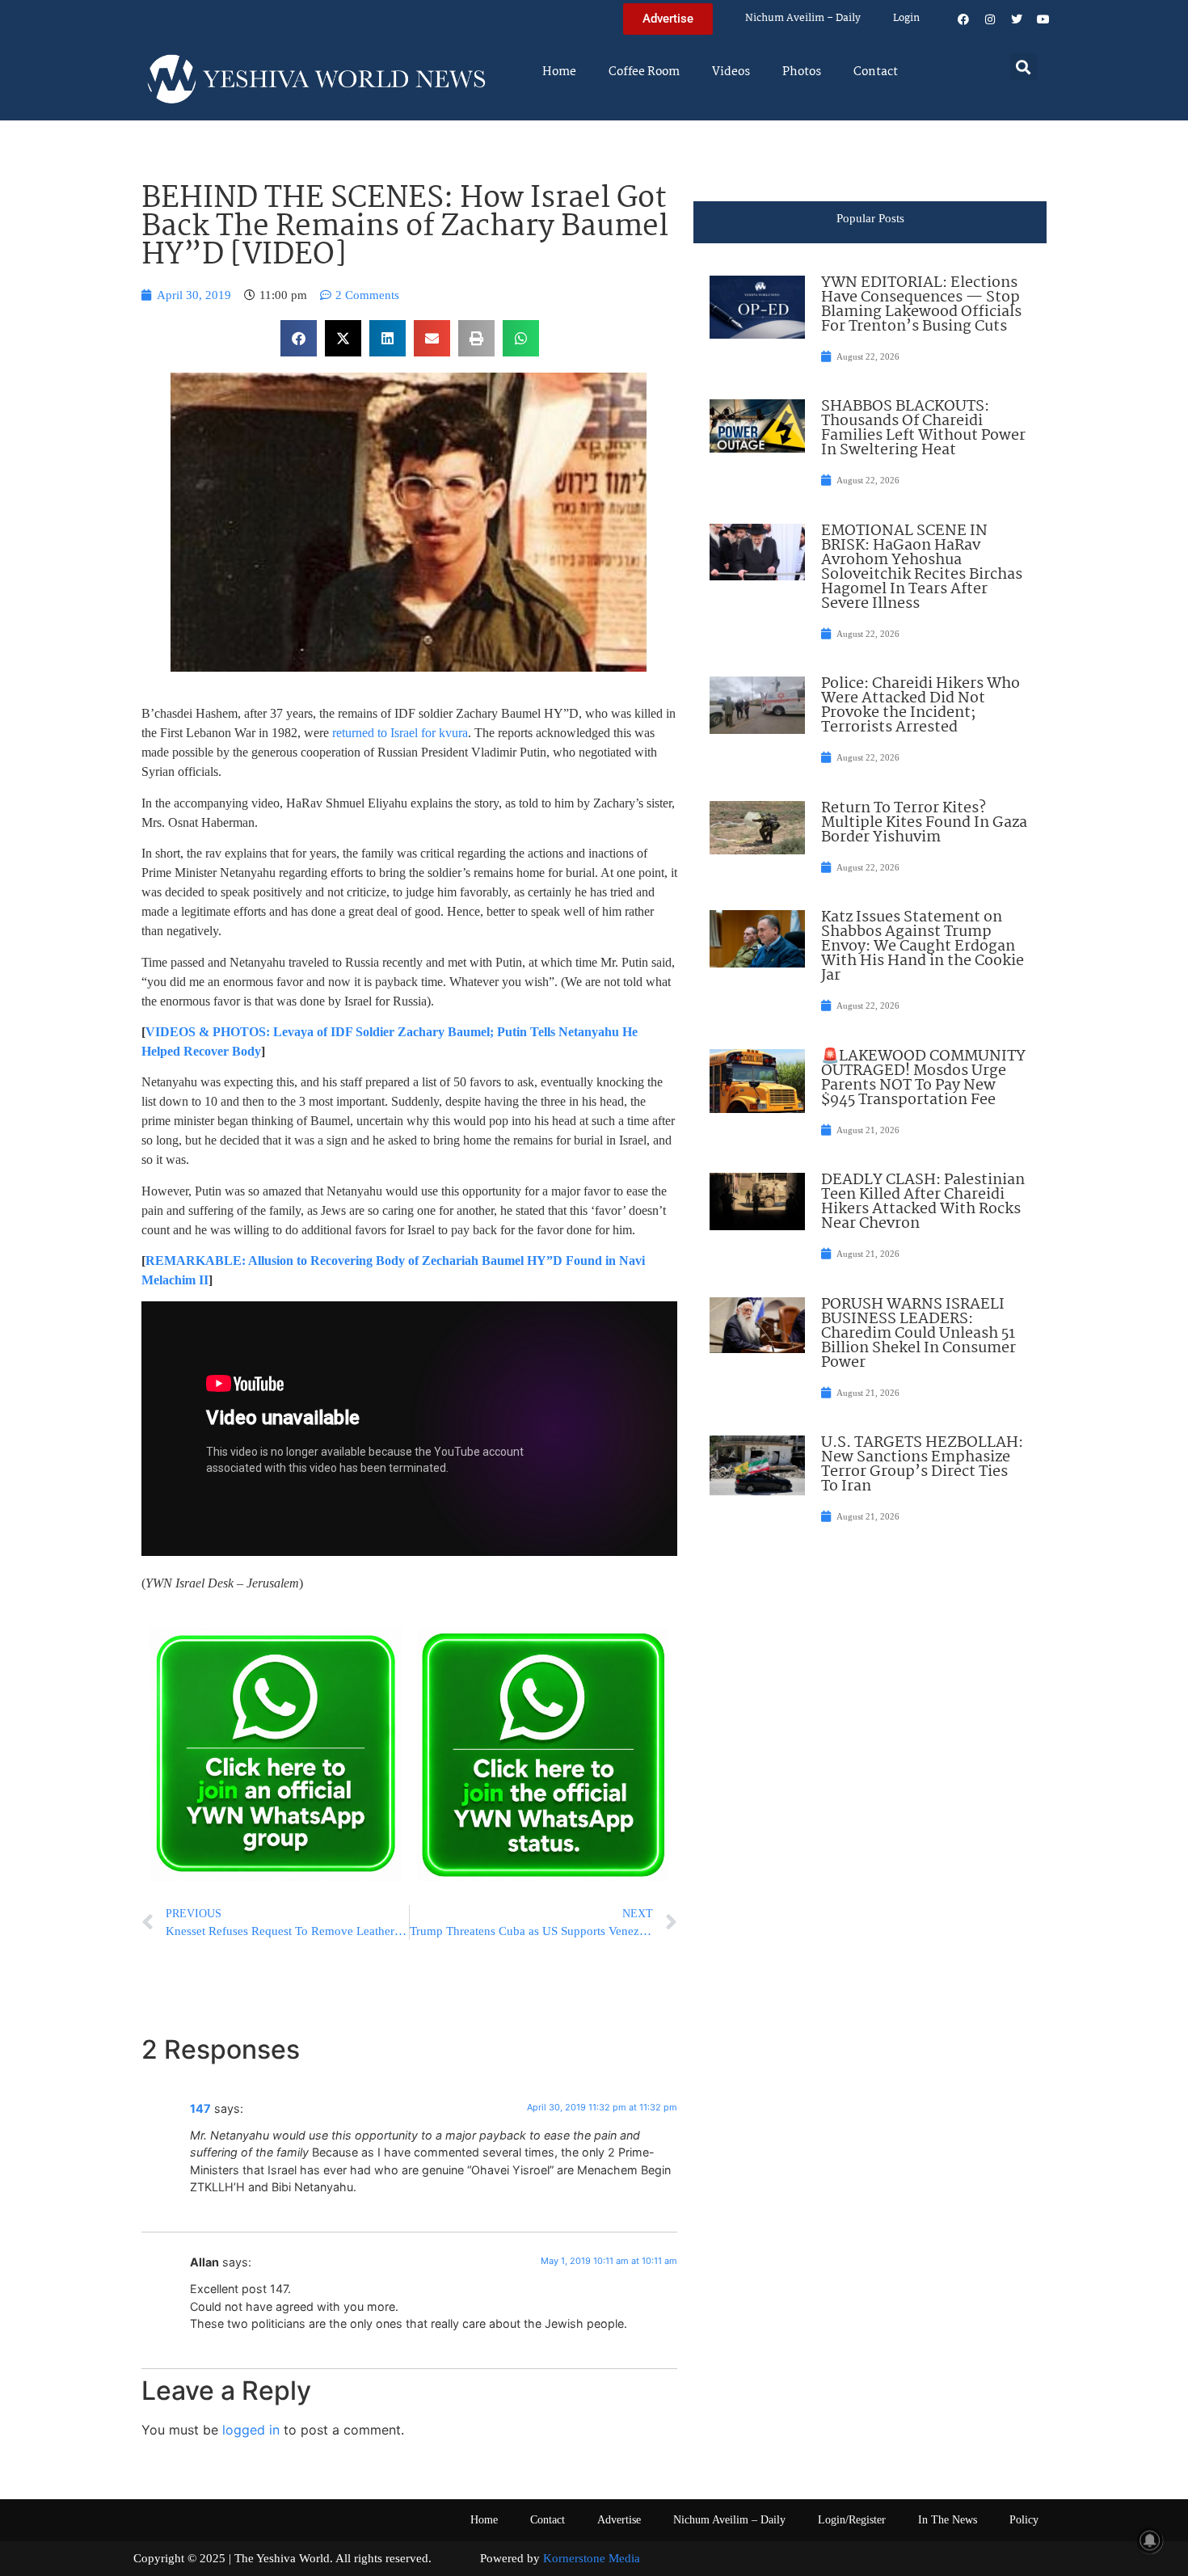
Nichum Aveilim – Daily (803, 18)
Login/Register (852, 2520)
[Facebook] (963, 19)
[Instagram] (990, 19)
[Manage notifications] (1150, 2540)
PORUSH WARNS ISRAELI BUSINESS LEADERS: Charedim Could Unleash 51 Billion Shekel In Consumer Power (918, 1334)
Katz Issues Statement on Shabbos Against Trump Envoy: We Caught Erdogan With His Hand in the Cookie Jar (923, 947)
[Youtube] (1043, 19)
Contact (876, 72)
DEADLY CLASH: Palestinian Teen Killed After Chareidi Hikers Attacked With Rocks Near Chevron (923, 1202)
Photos (802, 72)
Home (559, 72)
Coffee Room (644, 72)
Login (906, 18)
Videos (731, 72)
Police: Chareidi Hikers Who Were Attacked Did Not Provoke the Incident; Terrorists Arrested (920, 706)
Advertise (619, 2520)
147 (200, 2108)
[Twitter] (1017, 19)
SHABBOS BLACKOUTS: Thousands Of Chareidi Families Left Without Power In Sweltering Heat (923, 428)
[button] (1024, 67)
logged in (251, 2430)
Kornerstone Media (592, 2558)
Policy (1024, 2520)
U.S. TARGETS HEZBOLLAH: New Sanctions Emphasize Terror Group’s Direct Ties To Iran (922, 1465)
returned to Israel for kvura (400, 733)
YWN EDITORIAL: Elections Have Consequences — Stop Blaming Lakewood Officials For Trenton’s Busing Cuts (921, 305)
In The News (948, 2520)
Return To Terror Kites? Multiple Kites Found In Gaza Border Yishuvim (924, 823)
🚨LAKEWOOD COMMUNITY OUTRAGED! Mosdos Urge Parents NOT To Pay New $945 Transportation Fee (923, 1078)
